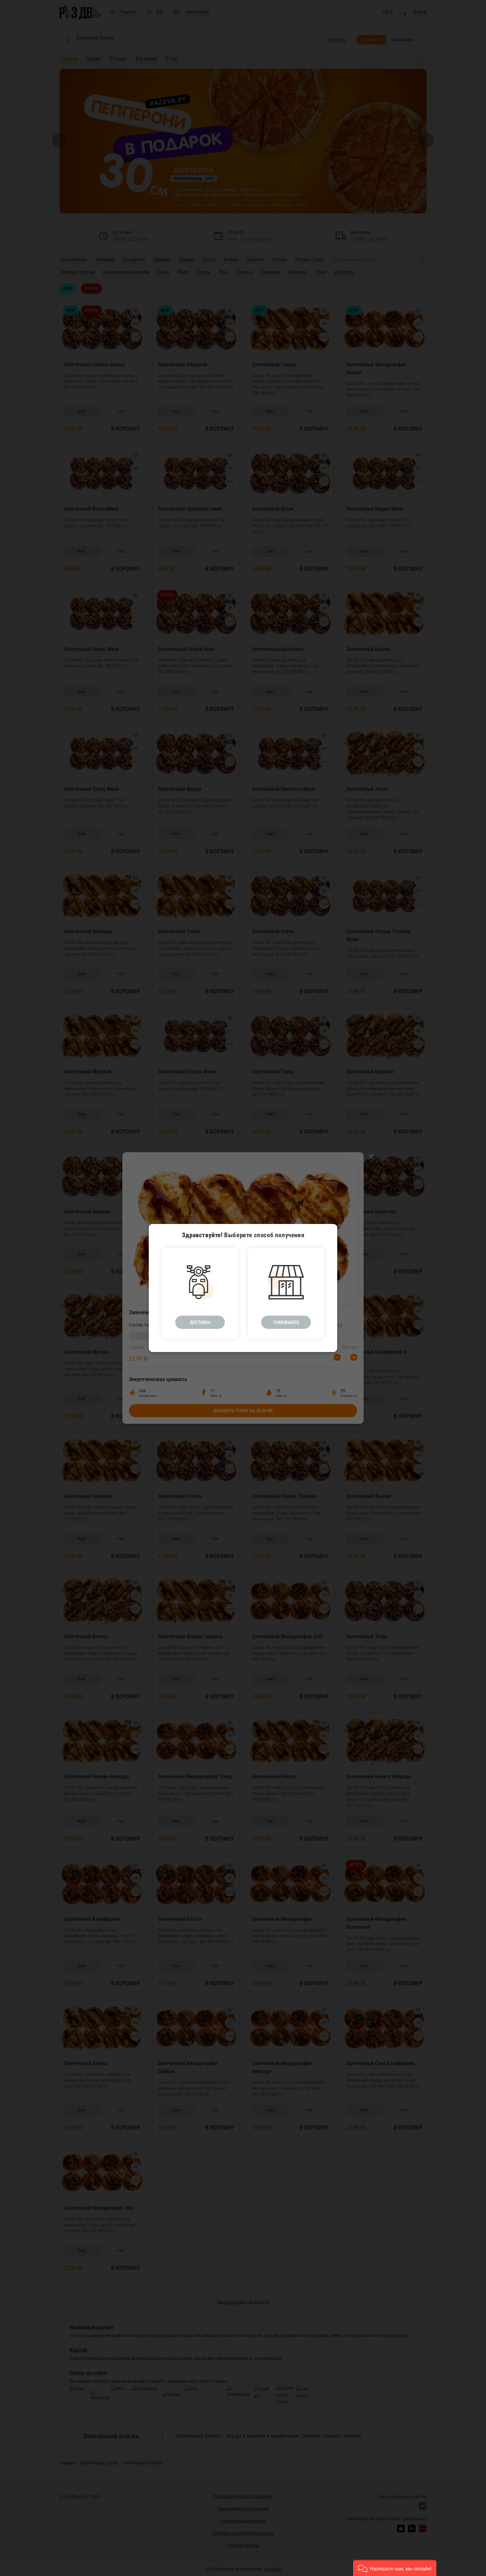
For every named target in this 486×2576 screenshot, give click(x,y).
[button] (395, 2568)
